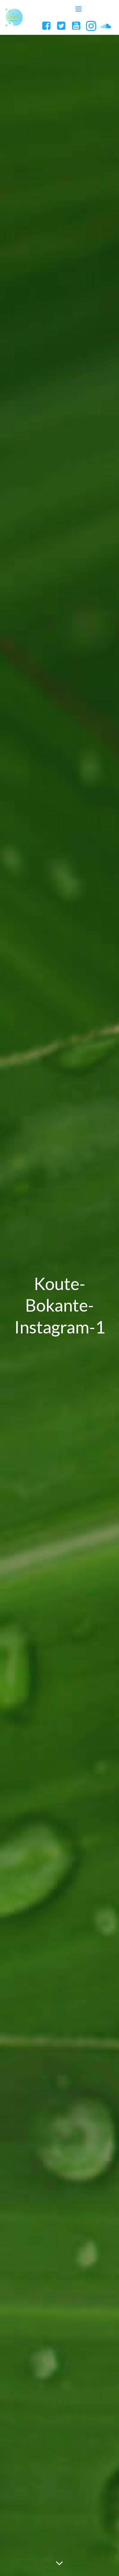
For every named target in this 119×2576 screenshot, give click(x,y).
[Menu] (79, 9)
